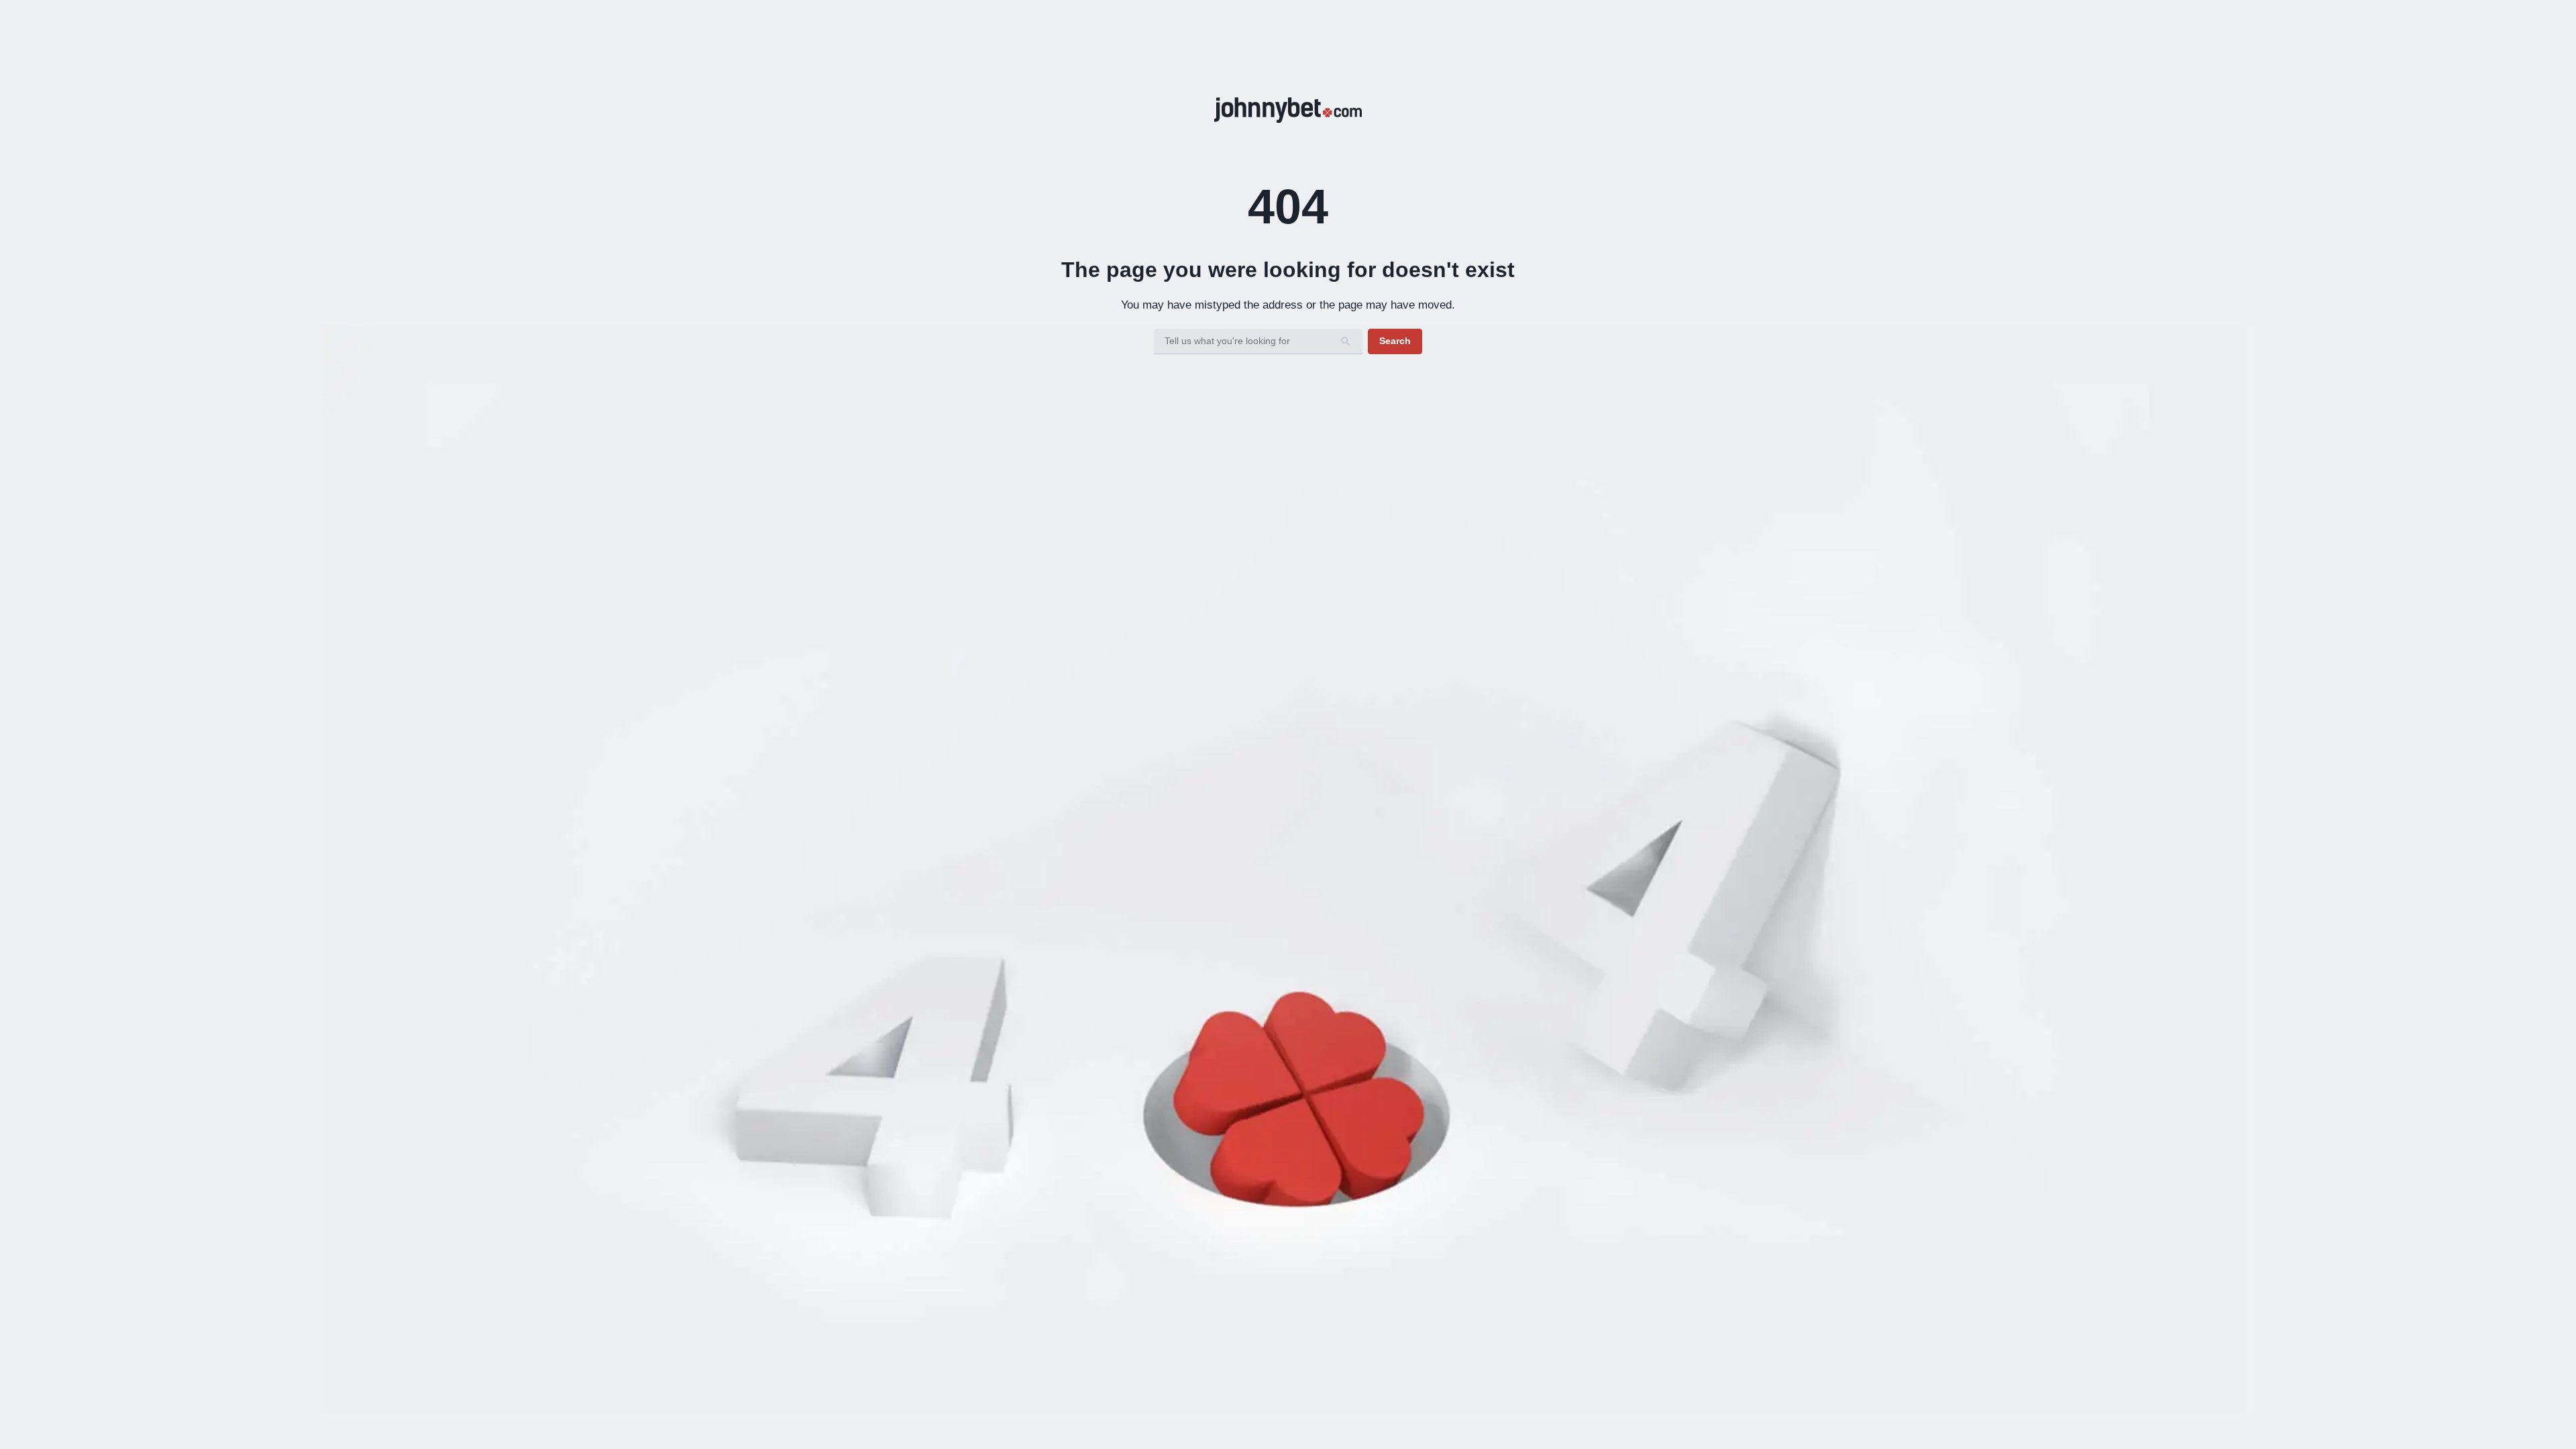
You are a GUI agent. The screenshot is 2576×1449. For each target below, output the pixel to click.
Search (1395, 341)
